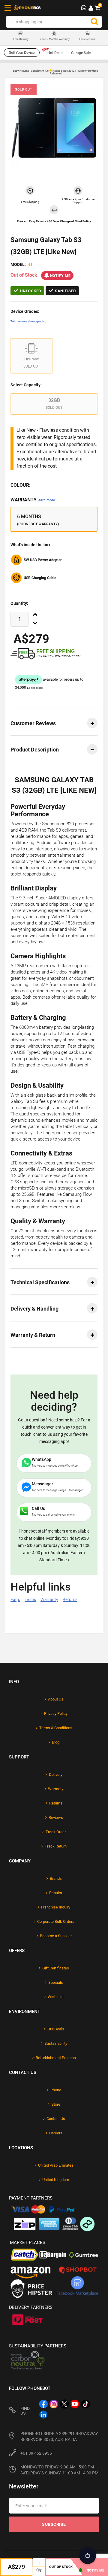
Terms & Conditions (56, 1728)
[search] (94, 22)
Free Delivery (21, 39)
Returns (70, 1600)
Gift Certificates (56, 1968)
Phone (56, 2090)
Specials (56, 1982)
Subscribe (54, 2524)
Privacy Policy (56, 1713)
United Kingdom (56, 2180)
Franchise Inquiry (56, 1907)
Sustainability (56, 2043)
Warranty (33, 500)
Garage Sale (81, 53)
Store (56, 2104)
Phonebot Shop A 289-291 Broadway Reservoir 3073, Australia (59, 2436)
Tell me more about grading (28, 321)
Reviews (56, 1817)
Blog (56, 1742)
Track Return (56, 1846)
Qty (39, 2570)
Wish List (56, 1997)
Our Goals (56, 2029)
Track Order (56, 1832)
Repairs (56, 1893)
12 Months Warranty (54, 39)
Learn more (46, 500)
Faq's (15, 1600)
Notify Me (60, 276)
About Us (56, 1699)
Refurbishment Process (56, 2058)
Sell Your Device (22, 53)
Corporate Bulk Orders (56, 1921)
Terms (30, 1600)
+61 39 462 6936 (36, 2453)
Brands (56, 1878)
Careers (56, 2133)
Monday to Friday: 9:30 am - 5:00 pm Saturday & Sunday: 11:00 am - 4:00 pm (59, 2470)
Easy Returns (87, 39)
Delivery (56, 1774)
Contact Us (56, 2119)
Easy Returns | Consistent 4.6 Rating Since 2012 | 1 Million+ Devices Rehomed (55, 72)
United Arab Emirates (56, 2165)
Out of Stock (61, 2567)
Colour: (21, 485)
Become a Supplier (56, 1936)
